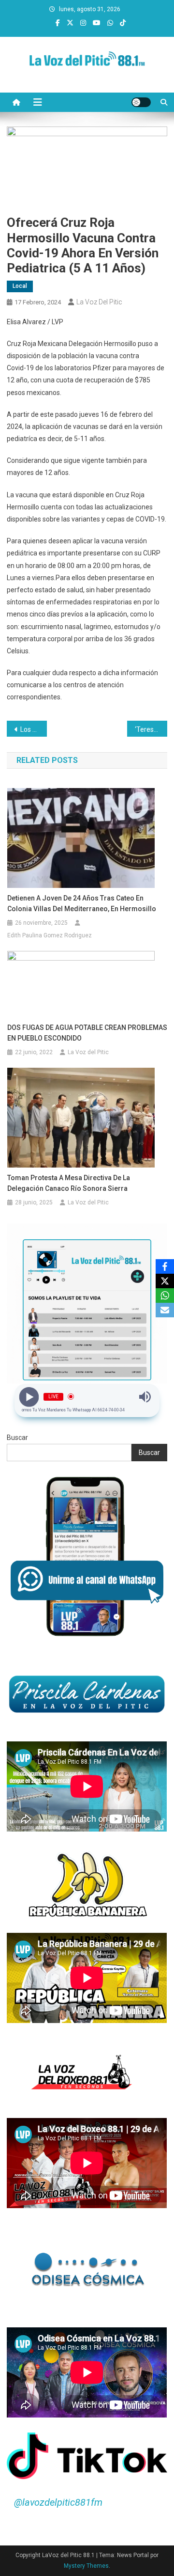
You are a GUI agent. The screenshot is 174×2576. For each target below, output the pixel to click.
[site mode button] (141, 102)
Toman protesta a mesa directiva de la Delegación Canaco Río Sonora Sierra (69, 1183)
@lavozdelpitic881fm (58, 2502)
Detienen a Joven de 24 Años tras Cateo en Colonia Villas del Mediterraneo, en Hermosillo (82, 903)
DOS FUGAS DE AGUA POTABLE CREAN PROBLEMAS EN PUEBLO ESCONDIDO (87, 1033)
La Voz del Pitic (99, 302)
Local (20, 286)
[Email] (165, 1310)
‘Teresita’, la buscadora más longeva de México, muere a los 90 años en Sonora (151, 729)
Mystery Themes (86, 2566)
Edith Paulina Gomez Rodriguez (50, 935)
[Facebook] (165, 1266)
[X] (165, 1281)
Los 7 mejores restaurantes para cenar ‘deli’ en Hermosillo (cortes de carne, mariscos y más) (34, 729)
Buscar (17, 1438)
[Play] (29, 1397)
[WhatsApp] (165, 1296)
